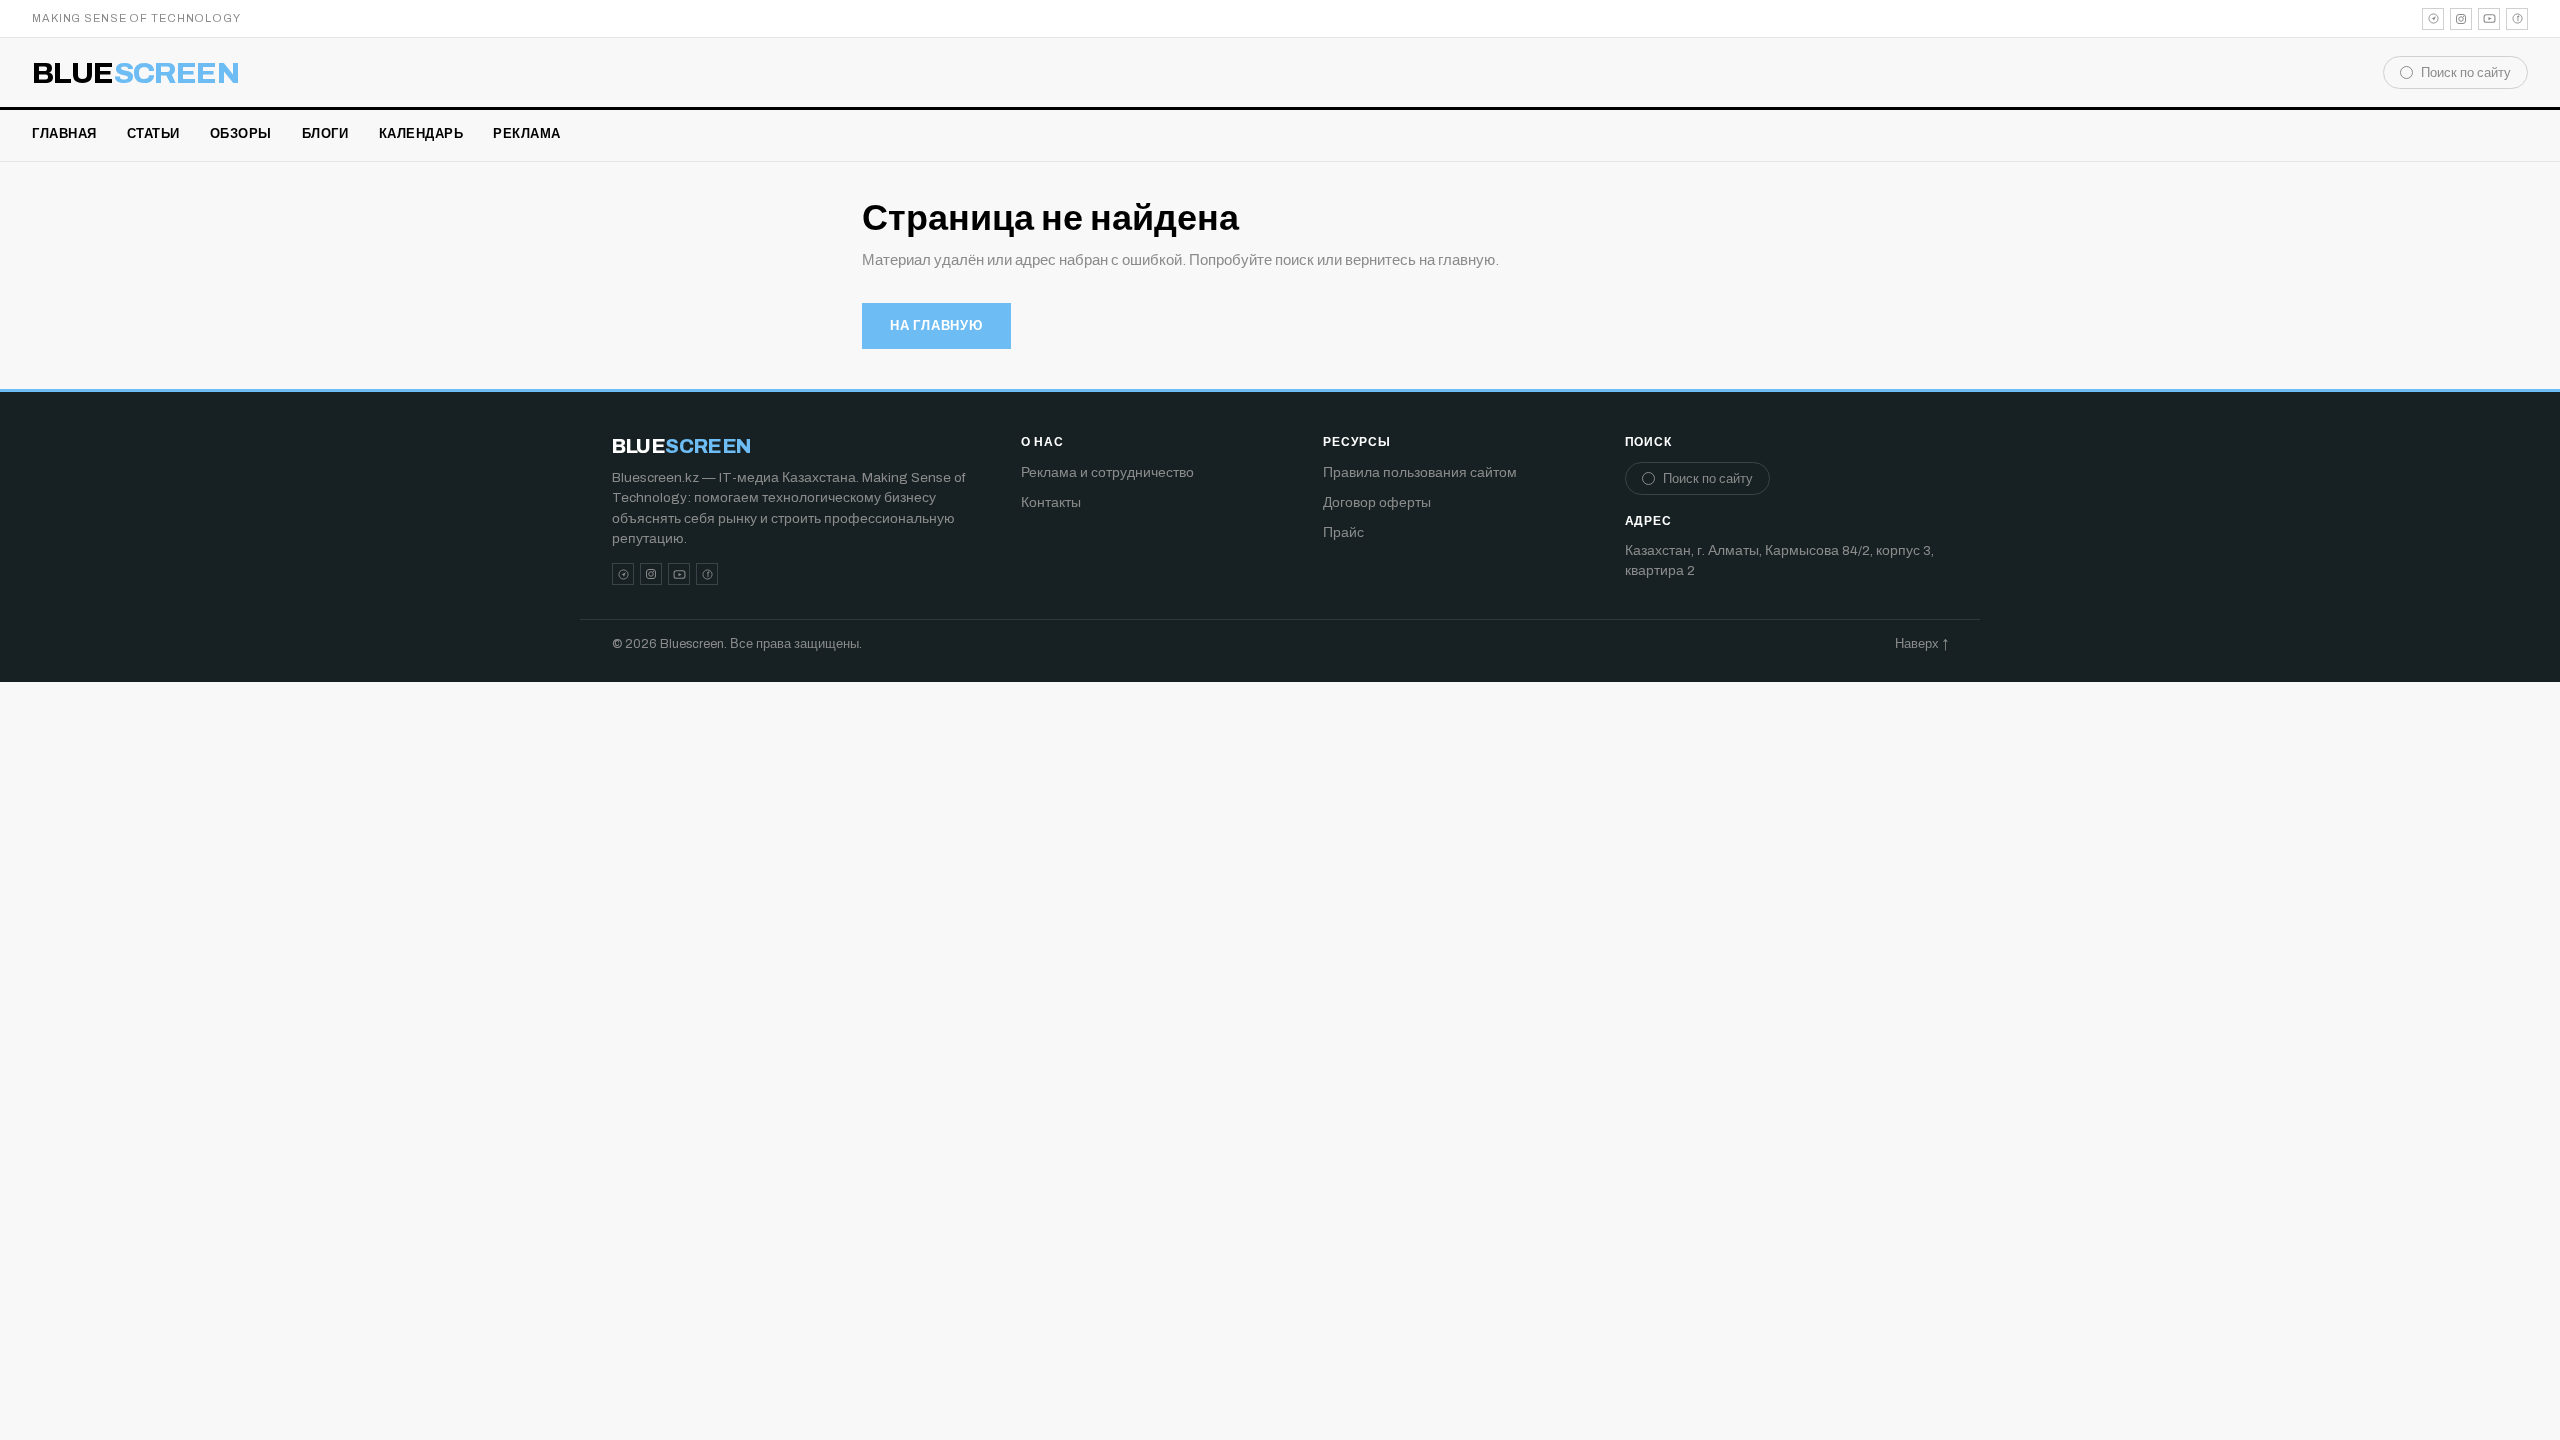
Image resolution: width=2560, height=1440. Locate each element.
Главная (64, 134)
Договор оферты (1377, 502)
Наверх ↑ (1921, 644)
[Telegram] (2433, 19)
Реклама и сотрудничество (1107, 472)
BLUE (135, 73)
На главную (936, 326)
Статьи (153, 134)
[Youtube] (2489, 19)
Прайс (1343, 532)
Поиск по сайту (2466, 73)
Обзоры (241, 134)
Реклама (527, 134)
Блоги (325, 134)
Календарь (421, 134)
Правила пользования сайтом (1420, 472)
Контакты (1051, 502)
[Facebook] (2517, 19)
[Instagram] (2461, 19)
